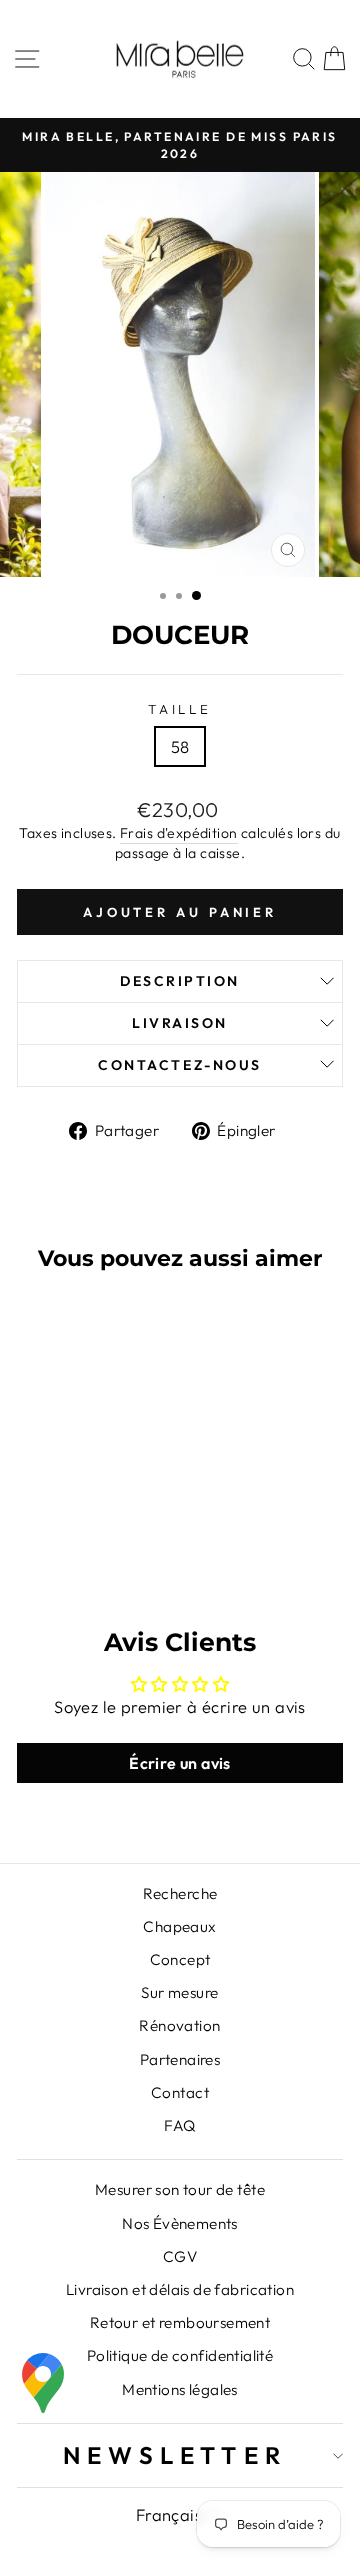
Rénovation (179, 2025)
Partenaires (180, 2059)
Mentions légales (180, 2389)
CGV (180, 2256)
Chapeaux (179, 1926)
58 (180, 746)
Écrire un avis (180, 1763)
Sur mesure (179, 1992)
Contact (180, 2092)
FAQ (179, 2125)
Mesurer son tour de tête (180, 2189)
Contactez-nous (179, 1065)
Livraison (180, 1023)
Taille (180, 709)
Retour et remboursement (180, 2322)
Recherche (180, 1893)
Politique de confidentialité (180, 2355)
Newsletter (175, 2455)
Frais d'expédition (178, 833)
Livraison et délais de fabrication (180, 2289)
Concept (180, 1959)
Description (180, 981)
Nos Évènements (180, 2223)
